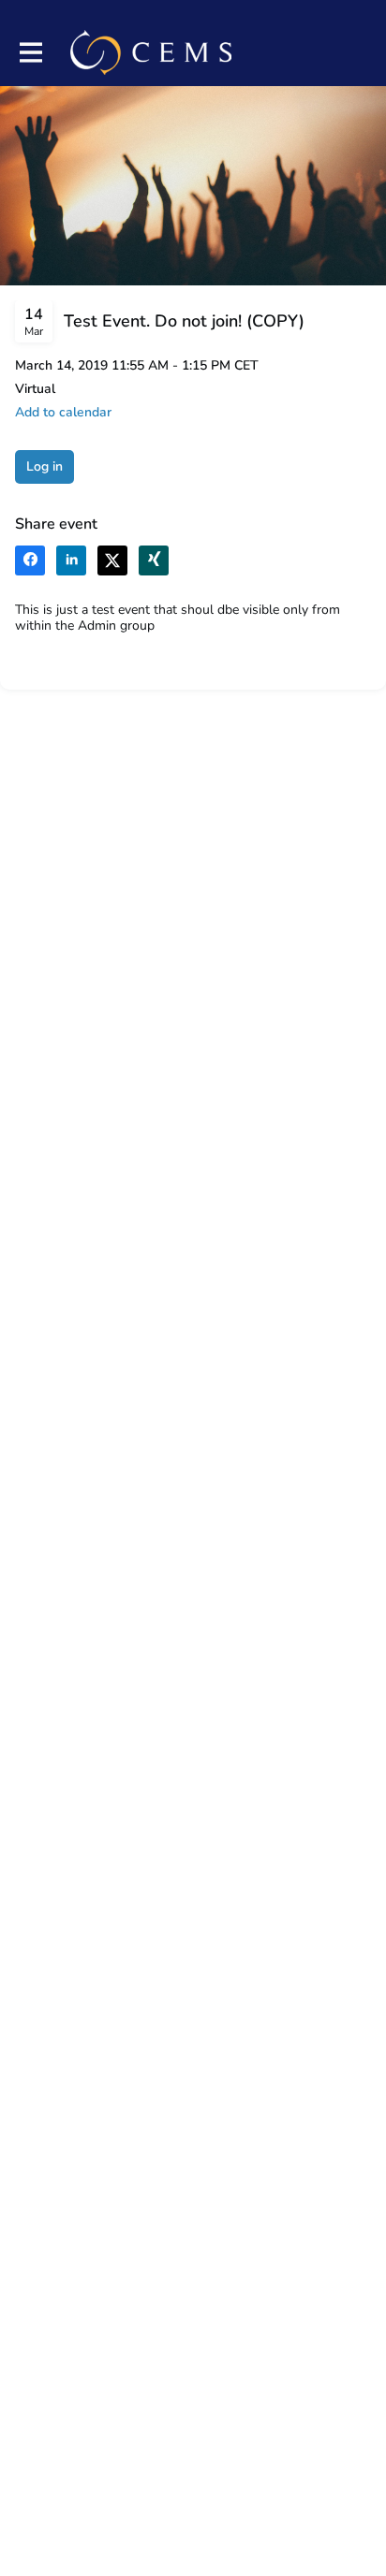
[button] (63, 412)
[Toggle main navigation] (30, 53)
